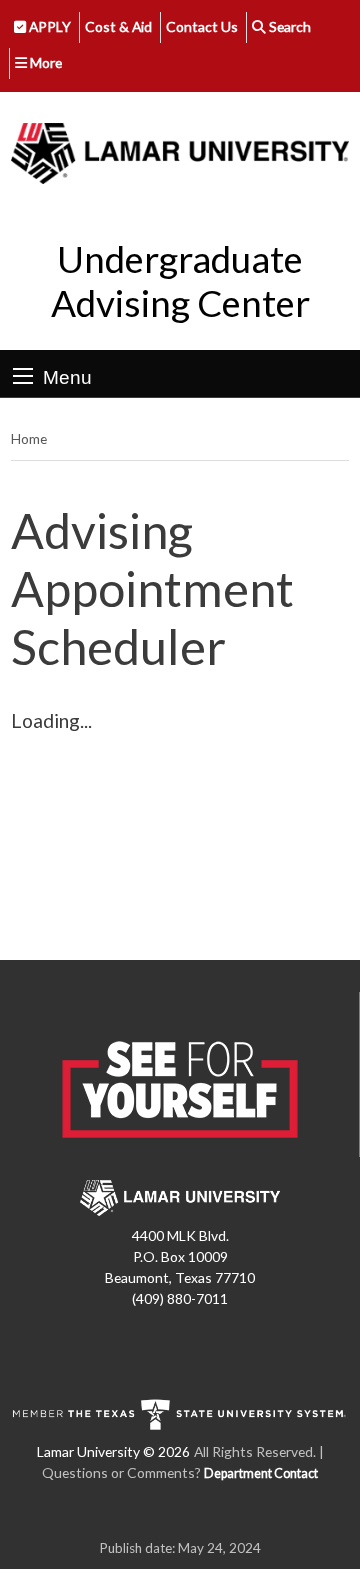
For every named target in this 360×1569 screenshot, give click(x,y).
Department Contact (261, 1473)
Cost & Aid (118, 26)
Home (29, 438)
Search (288, 26)
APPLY (48, 26)
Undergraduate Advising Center (180, 281)
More (44, 62)
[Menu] (23, 376)
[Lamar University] (180, 153)
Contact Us (202, 26)
